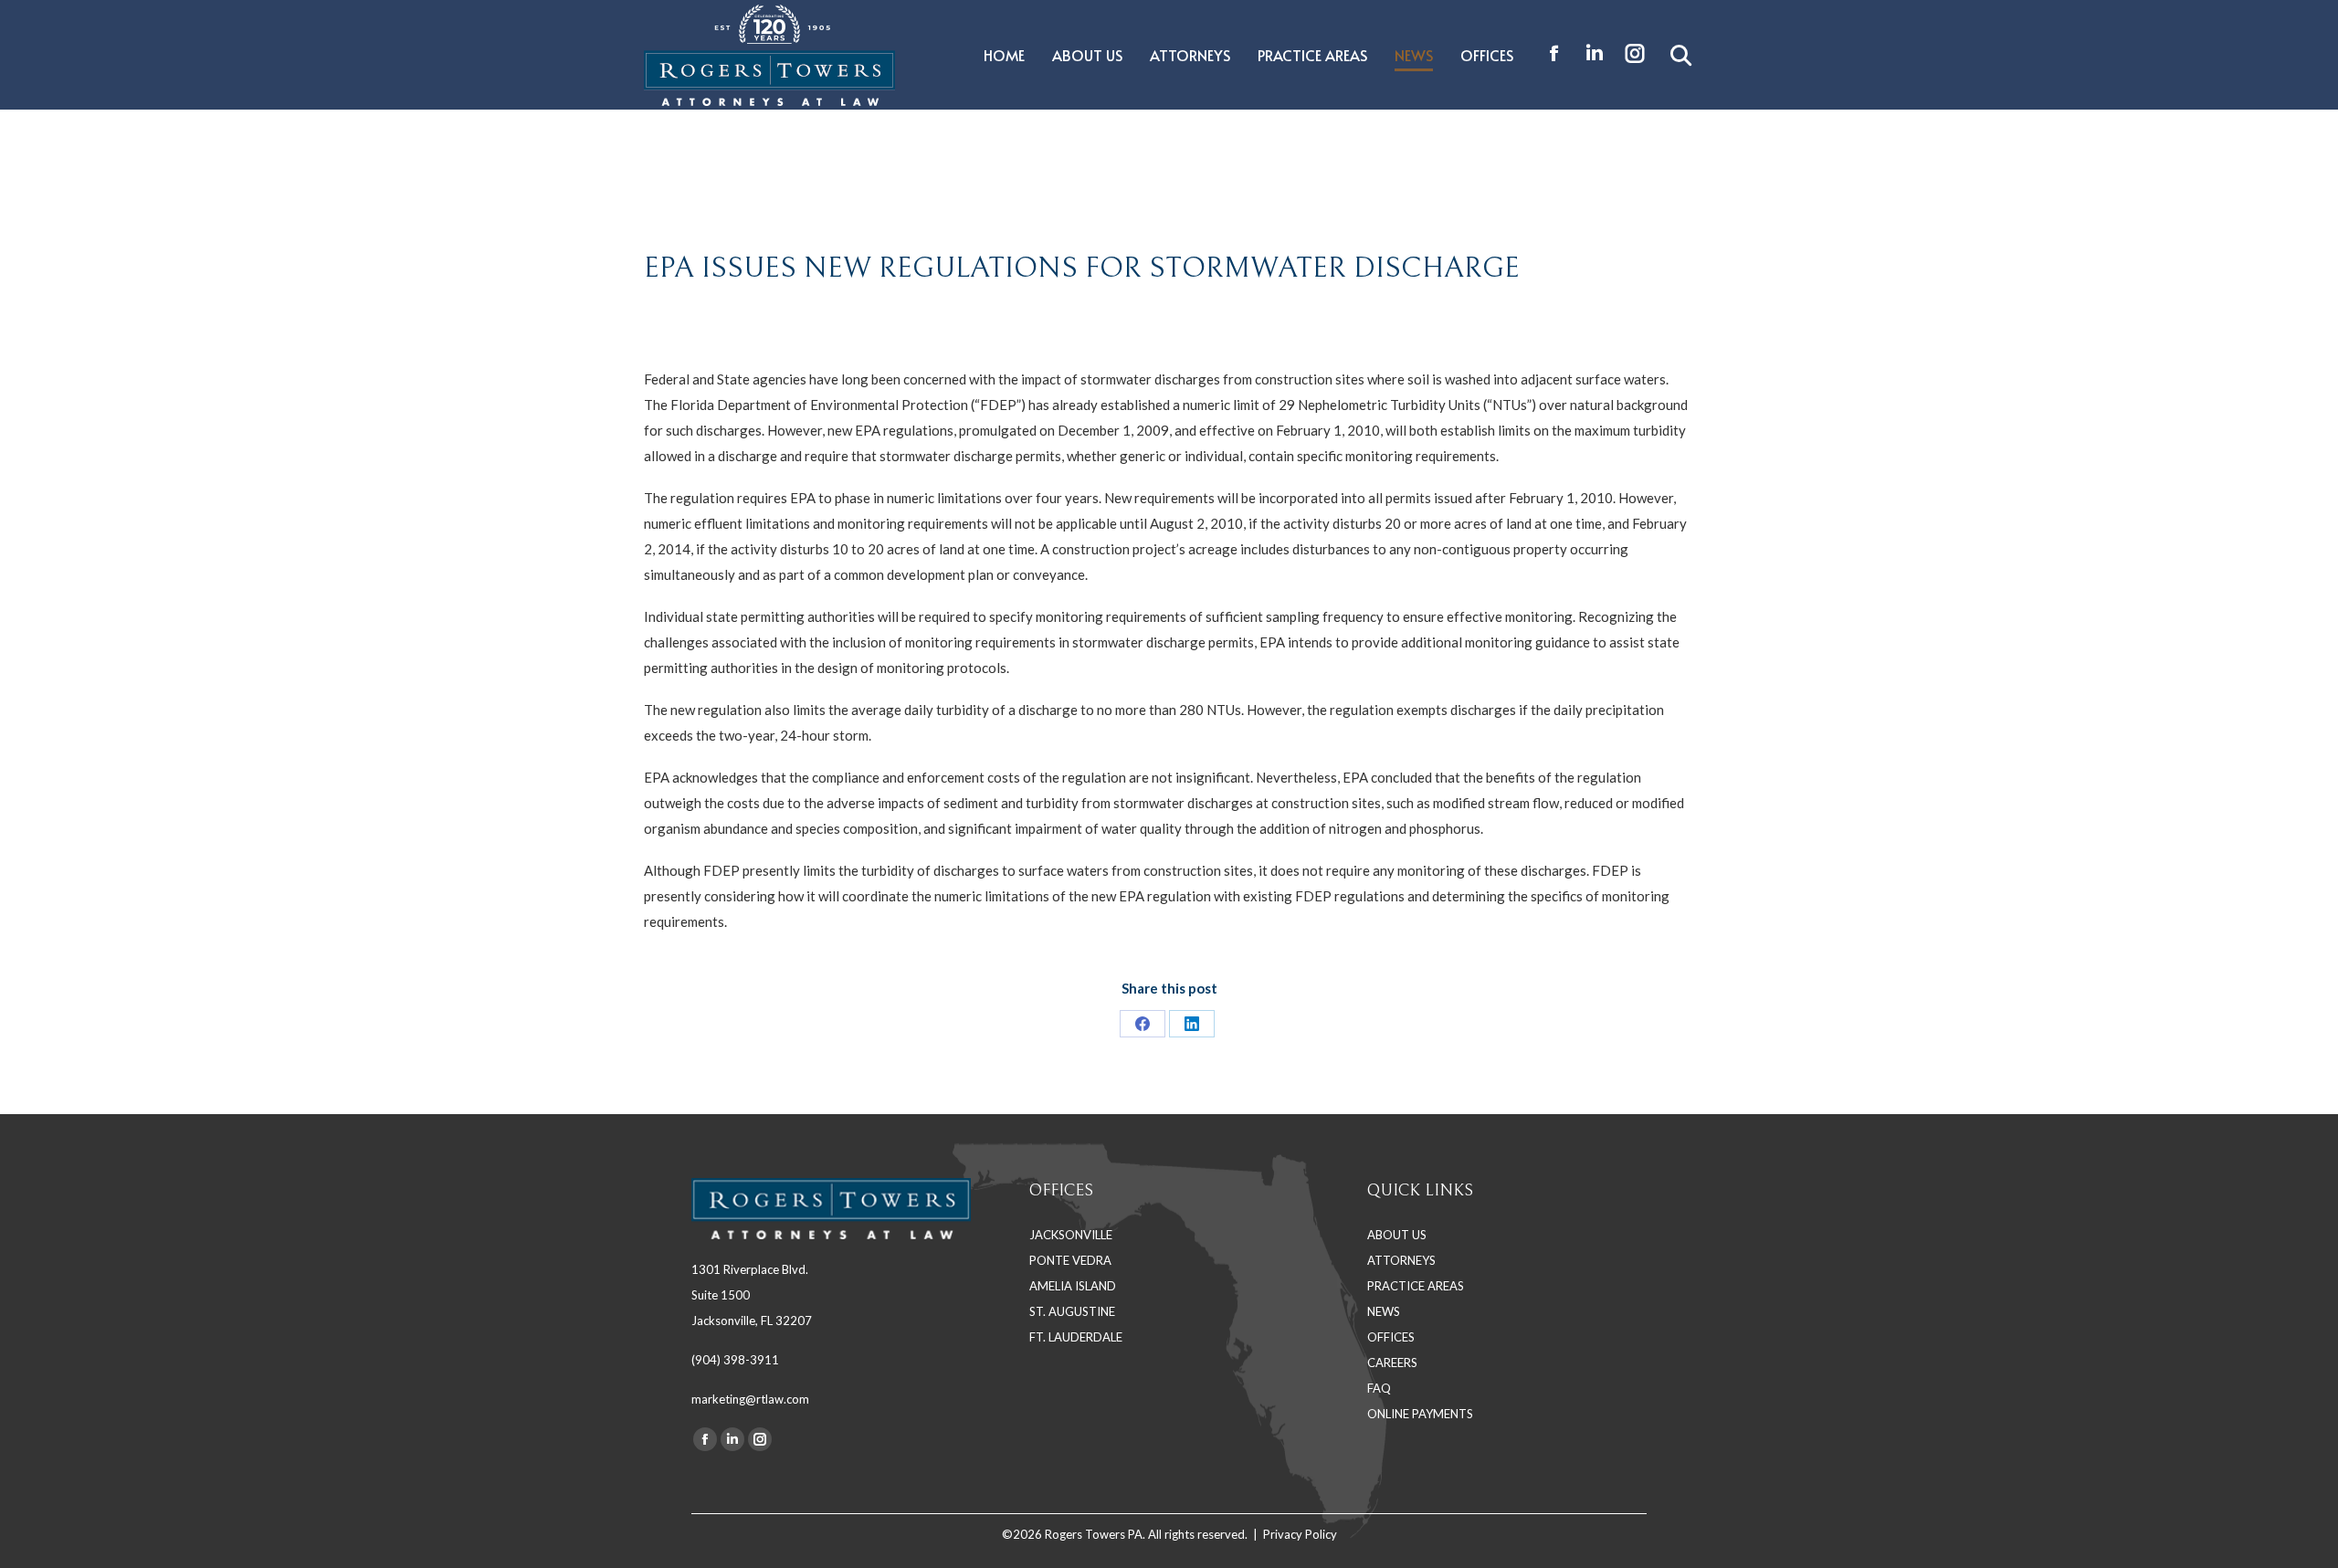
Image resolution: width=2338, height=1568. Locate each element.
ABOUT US (1397, 1235)
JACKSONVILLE (1071, 1235)
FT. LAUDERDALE (1076, 1337)
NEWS (1384, 1311)
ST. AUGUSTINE (1072, 1311)
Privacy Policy (1300, 1534)
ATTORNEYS (1401, 1260)
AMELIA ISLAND (1073, 1286)
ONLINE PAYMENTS (1420, 1414)
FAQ (1379, 1388)
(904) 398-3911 (735, 1360)
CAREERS (1392, 1363)
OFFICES (1391, 1337)
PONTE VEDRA (1070, 1260)
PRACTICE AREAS (1416, 1286)
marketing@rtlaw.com (750, 1399)
